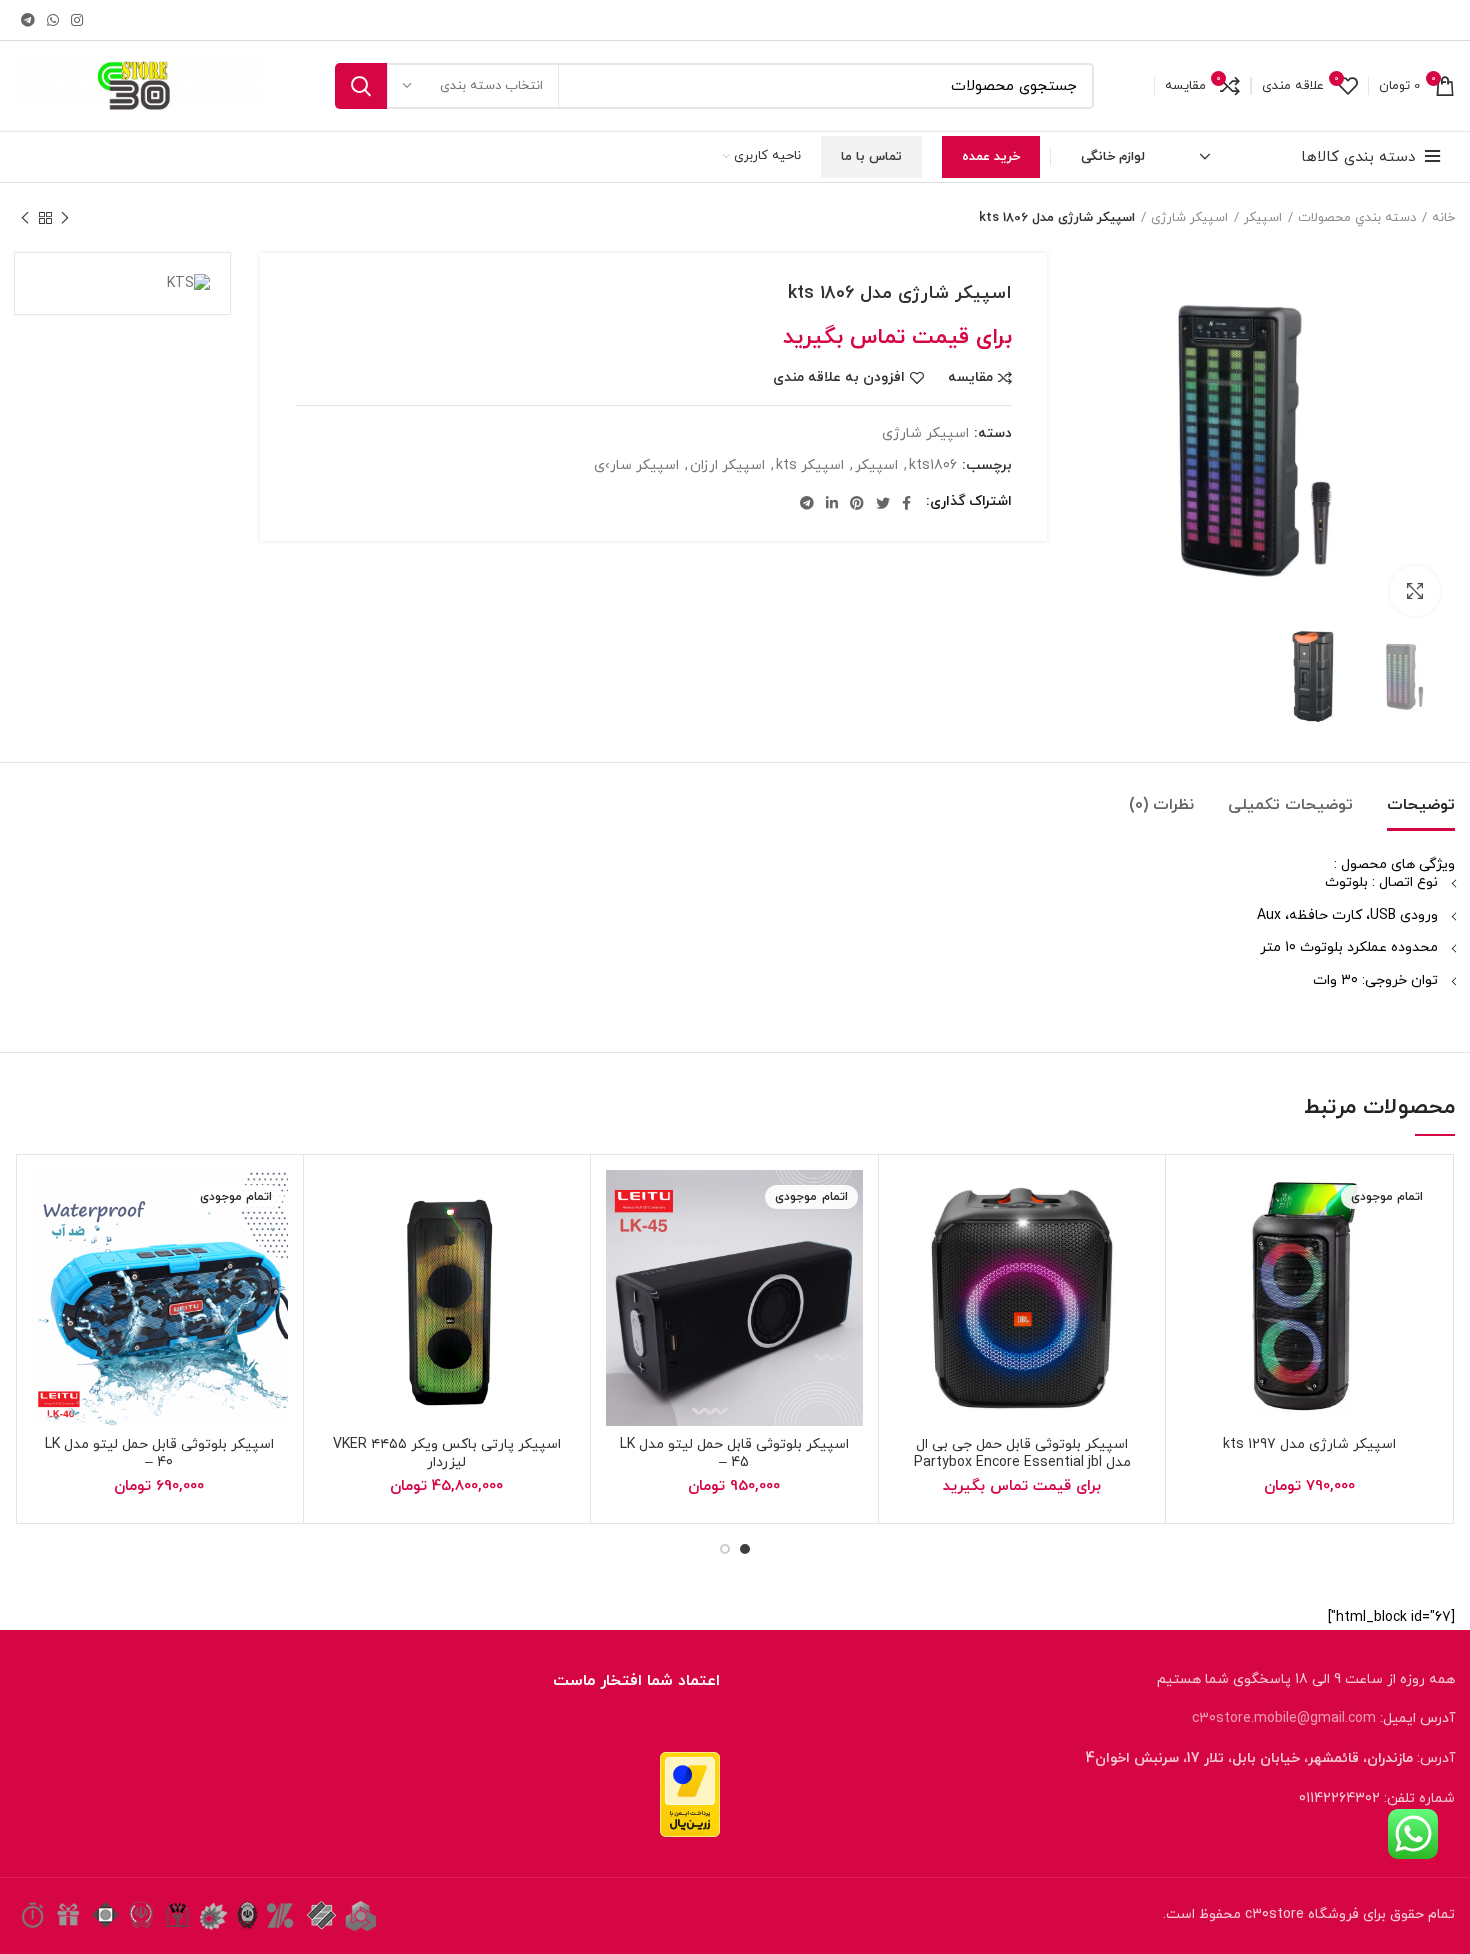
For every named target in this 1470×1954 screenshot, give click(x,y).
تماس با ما (871, 157)
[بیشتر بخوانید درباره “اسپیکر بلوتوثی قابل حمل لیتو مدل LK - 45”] (671, 1247)
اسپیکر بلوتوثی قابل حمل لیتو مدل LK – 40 (159, 1453)
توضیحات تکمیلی (1290, 805)
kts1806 (933, 466)
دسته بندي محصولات (1357, 218)
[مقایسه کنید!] (1196, 1247)
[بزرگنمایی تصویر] (1415, 591)
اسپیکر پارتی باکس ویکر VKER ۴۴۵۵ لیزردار (447, 1453)
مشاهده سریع (1221, 1292)
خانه (1443, 218)
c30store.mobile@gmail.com (1284, 1718)
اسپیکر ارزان (727, 466)
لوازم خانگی (1113, 157)
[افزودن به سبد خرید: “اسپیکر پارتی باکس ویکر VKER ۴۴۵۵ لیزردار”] (384, 1247)
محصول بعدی (25, 218)
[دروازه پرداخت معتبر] (690, 1792)
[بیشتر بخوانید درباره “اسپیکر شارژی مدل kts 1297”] (1246, 1247)
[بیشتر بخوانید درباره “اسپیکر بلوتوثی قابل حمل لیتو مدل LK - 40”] (96, 1247)
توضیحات (1421, 805)
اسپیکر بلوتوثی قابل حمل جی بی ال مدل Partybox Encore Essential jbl (1022, 1453)
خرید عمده (991, 157)
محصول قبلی (65, 218)
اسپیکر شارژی (1189, 218)
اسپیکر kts (810, 466)
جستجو (361, 86)
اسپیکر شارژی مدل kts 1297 (1309, 1444)
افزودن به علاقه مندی (839, 378)
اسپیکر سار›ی (636, 466)
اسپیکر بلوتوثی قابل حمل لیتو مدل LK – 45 (734, 1453)
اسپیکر (1263, 218)
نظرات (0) (1161, 805)
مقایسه (970, 378)
